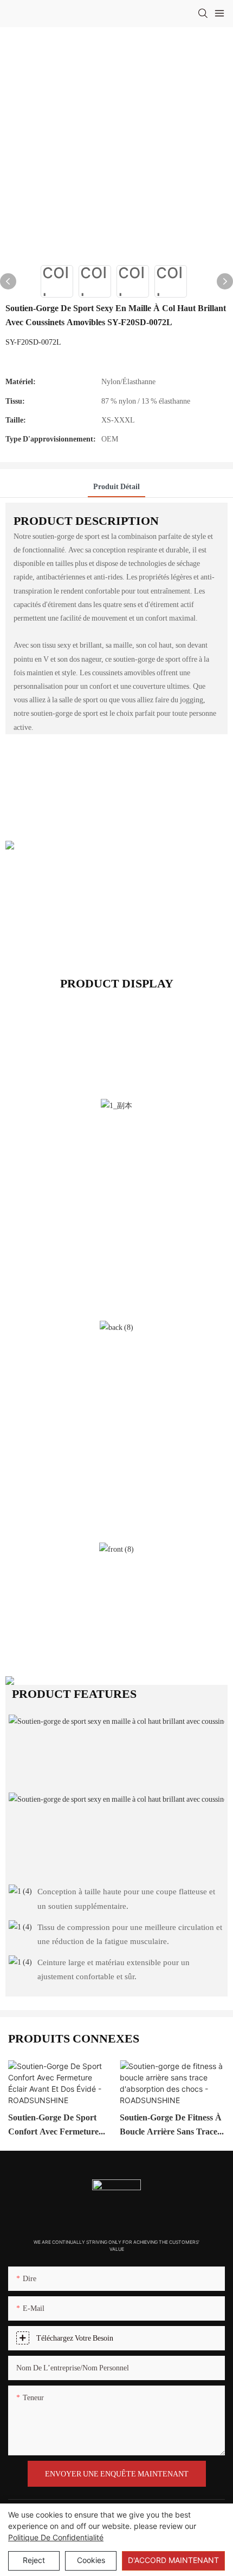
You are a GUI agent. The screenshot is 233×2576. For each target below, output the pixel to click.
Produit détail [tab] (116, 486)
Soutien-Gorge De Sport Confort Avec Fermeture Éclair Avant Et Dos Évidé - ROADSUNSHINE (59, 2125)
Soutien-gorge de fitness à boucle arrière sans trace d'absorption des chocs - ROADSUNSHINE (171, 2125)
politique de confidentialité (56, 2537)
